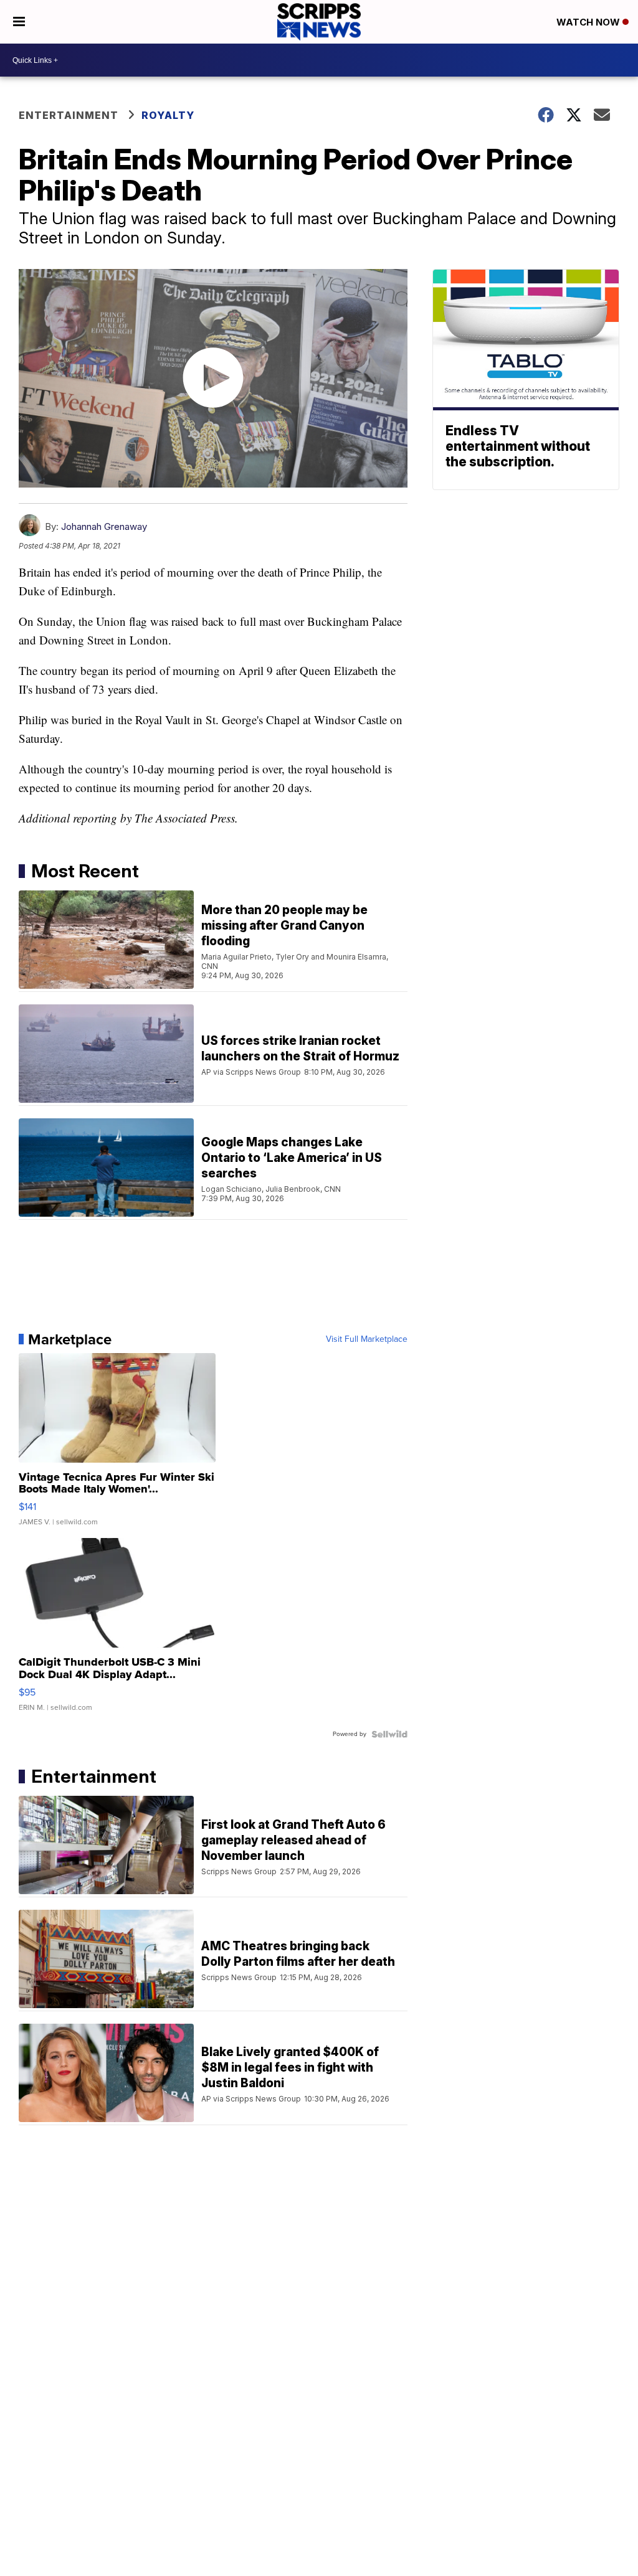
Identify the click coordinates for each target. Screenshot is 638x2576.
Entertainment (69, 115)
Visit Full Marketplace (367, 1339)
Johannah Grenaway (104, 526)
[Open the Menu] (19, 22)
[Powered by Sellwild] (389, 1734)
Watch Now (589, 22)
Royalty (168, 115)
